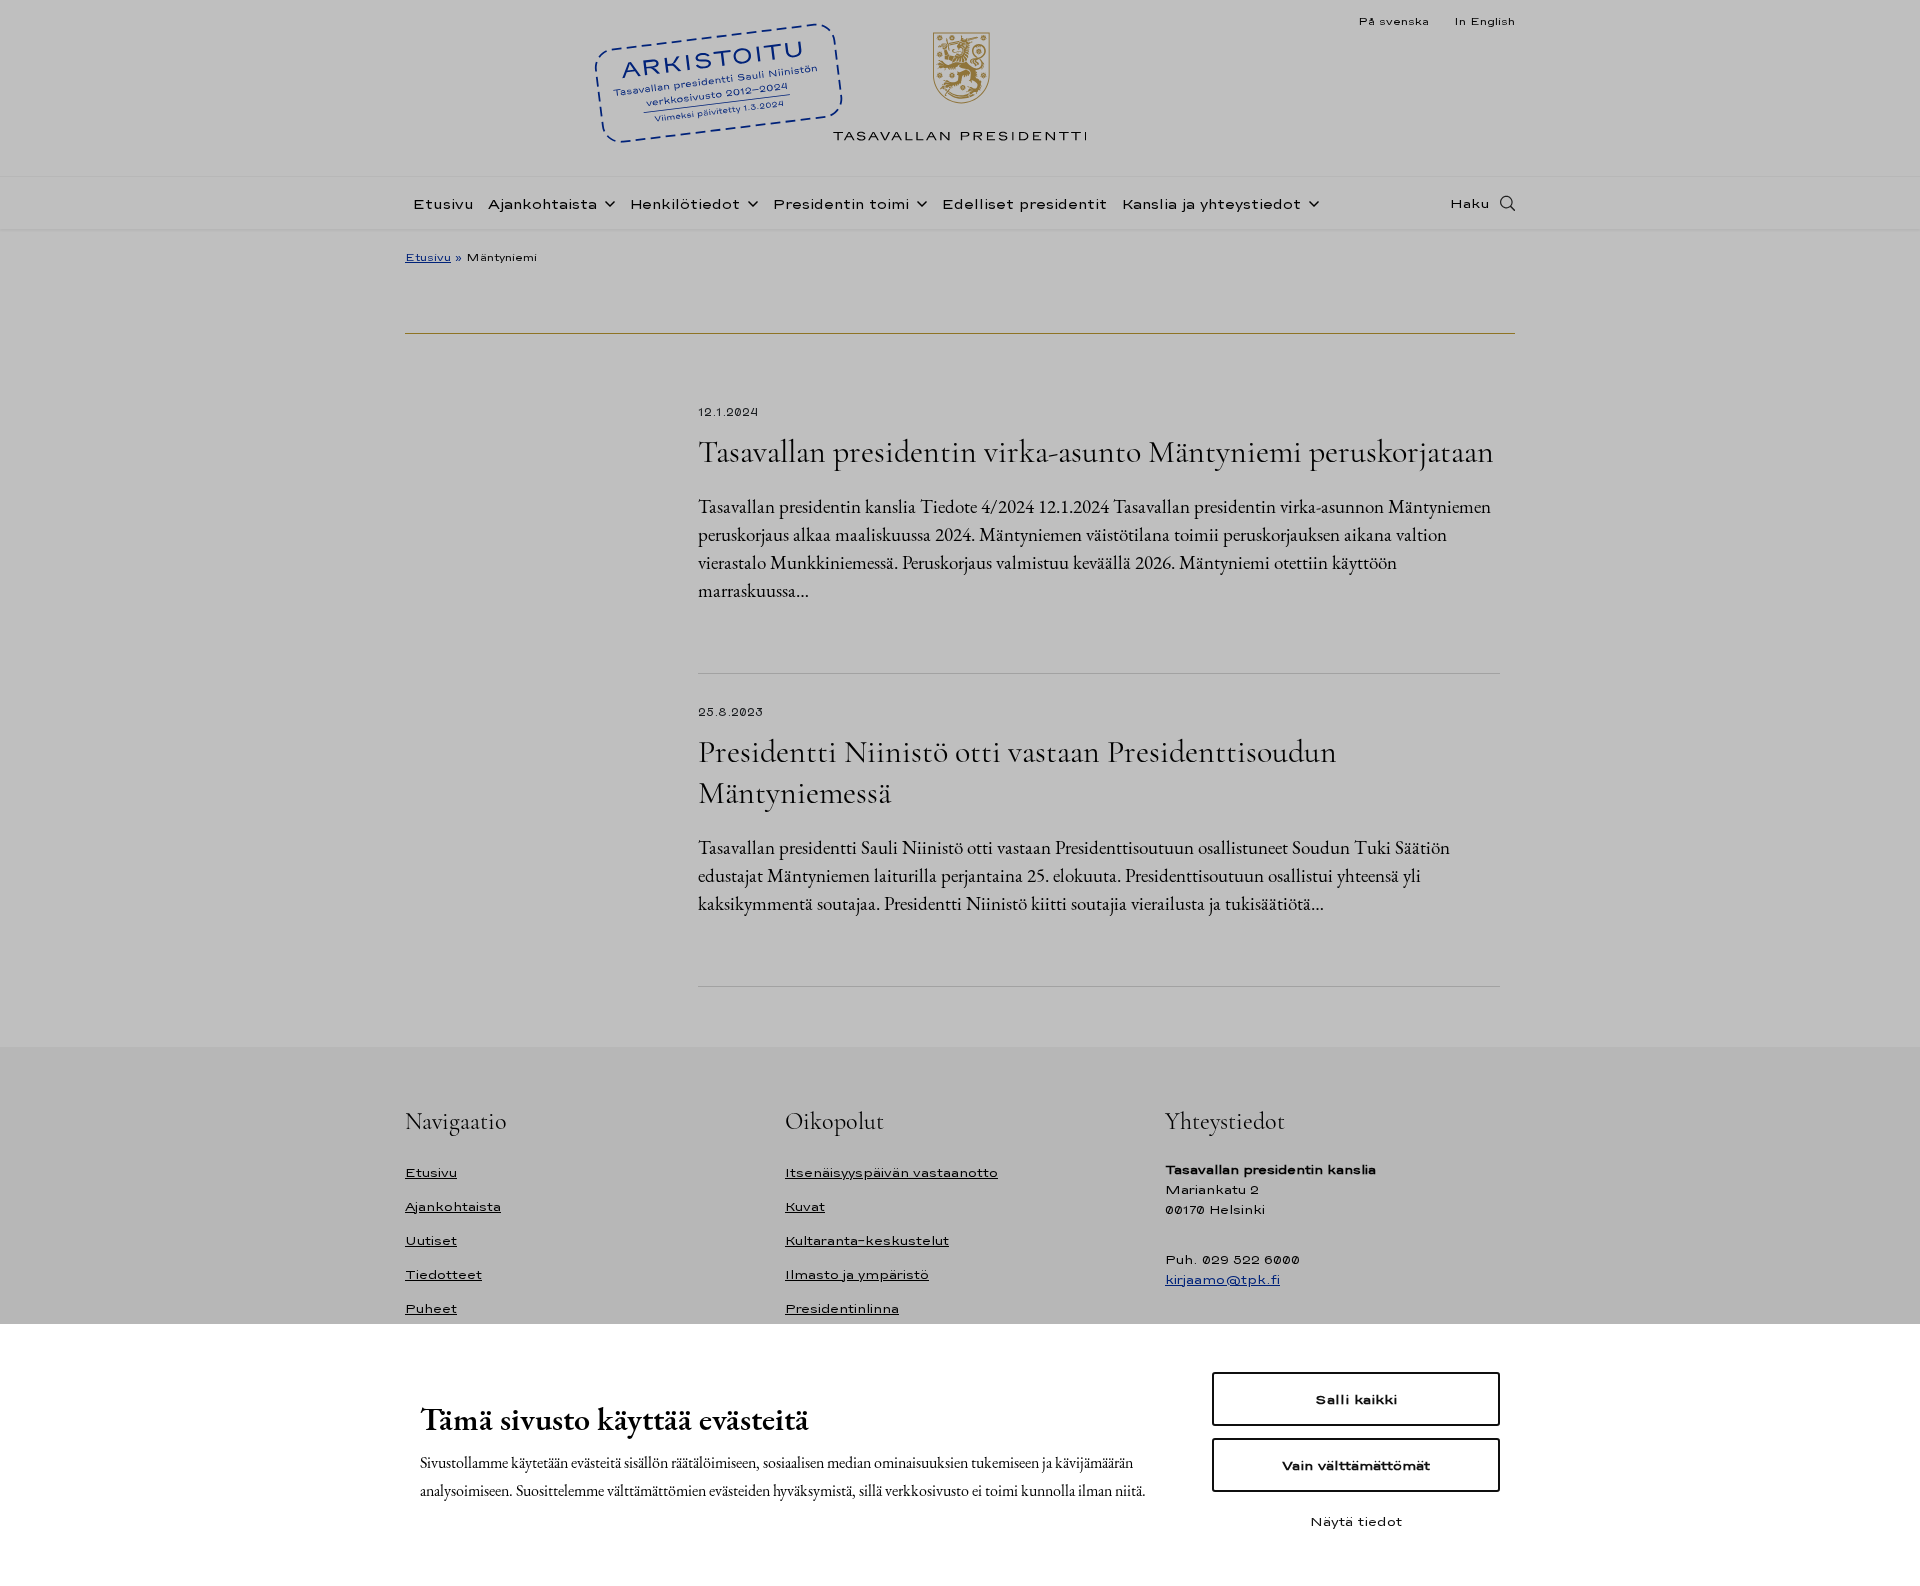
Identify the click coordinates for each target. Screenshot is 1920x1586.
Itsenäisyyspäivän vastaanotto (891, 1172)
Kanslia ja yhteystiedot (1211, 203)
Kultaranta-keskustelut (867, 1240)
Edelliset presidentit (1024, 203)
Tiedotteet (443, 1274)
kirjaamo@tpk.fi (1222, 1279)
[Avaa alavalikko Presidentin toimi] (918, 202)
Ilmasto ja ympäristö (857, 1274)
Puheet (431, 1308)
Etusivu (443, 203)
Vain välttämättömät (1356, 1465)
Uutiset (431, 1240)
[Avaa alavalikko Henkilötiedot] (749, 202)
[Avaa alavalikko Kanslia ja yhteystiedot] (1310, 202)
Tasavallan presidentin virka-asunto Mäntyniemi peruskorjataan (1096, 451)
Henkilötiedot (684, 203)
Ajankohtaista (542, 203)
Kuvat (805, 1206)
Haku (1470, 203)
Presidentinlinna (842, 1308)
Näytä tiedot (1356, 1521)
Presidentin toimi (840, 203)
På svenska (1393, 21)
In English (1484, 21)
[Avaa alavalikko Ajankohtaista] (606, 202)
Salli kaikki (1356, 1399)
